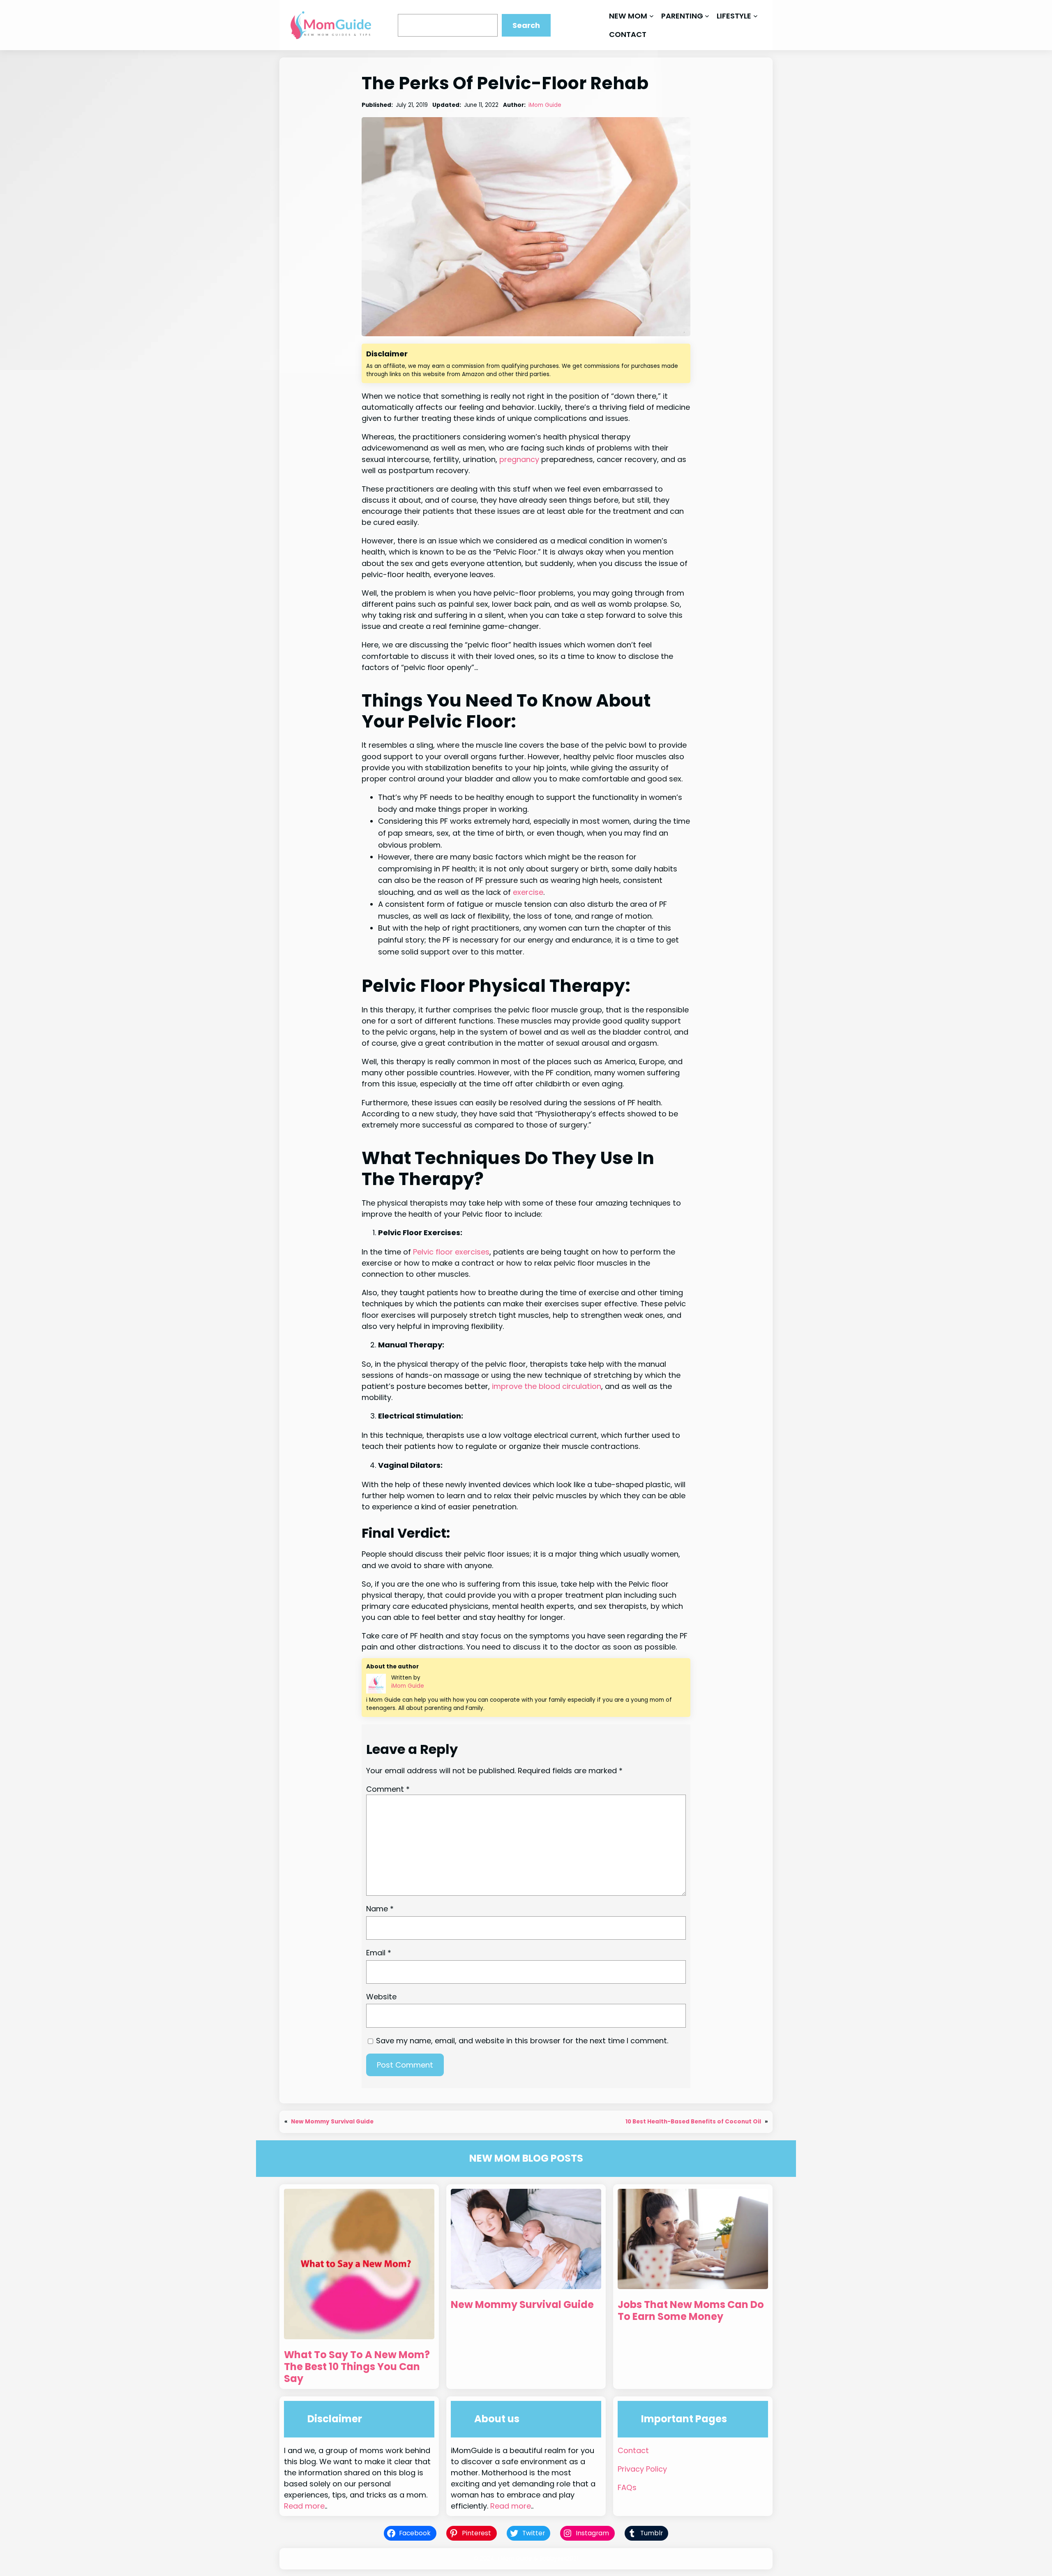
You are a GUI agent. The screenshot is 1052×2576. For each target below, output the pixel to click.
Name (380, 1909)
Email (379, 1953)
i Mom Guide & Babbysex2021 (538, 2559)
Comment (388, 1789)
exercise (528, 892)
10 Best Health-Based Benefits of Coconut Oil (693, 2122)
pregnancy (519, 459)
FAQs (627, 2487)
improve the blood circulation (547, 1386)
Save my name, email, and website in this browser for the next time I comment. (522, 2041)
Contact (633, 2450)
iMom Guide (545, 105)
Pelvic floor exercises (451, 1252)
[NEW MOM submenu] (652, 16)
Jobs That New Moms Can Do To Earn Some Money (691, 2311)
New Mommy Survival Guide (332, 2122)
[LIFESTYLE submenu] (756, 16)
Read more (304, 2506)
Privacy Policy (642, 2469)
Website (381, 1997)
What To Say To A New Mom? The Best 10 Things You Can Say (357, 2367)
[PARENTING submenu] (707, 16)
